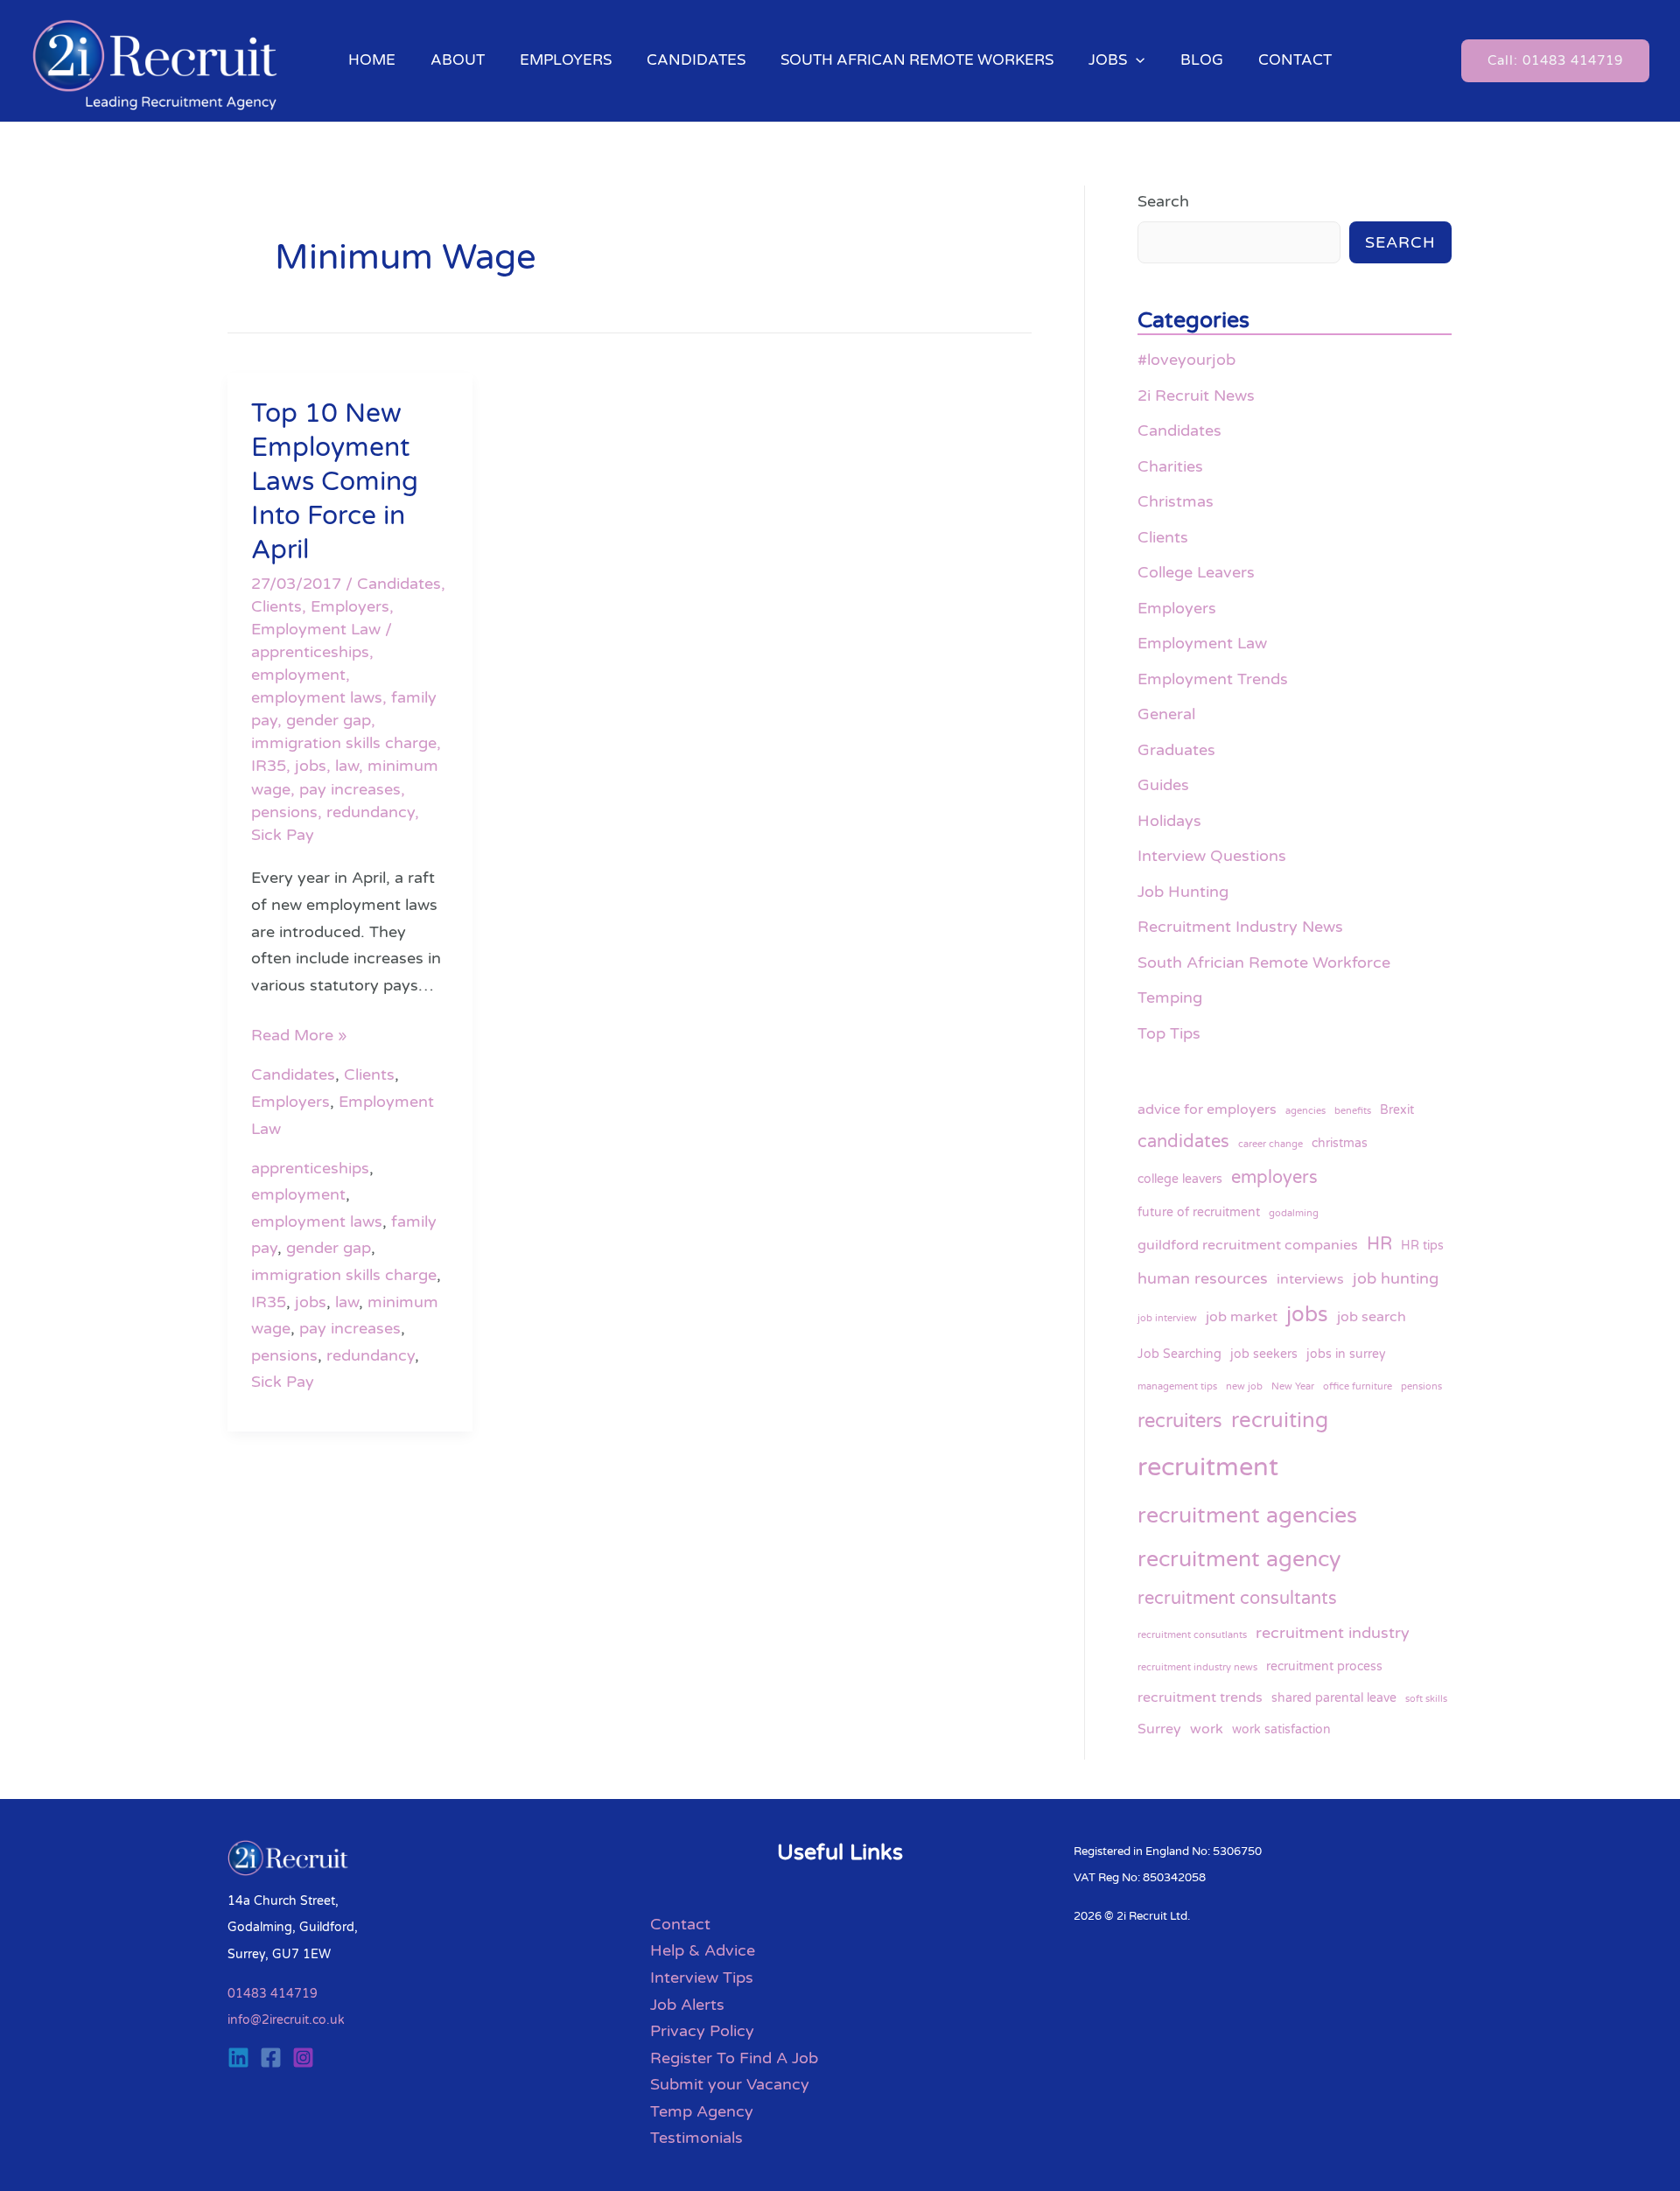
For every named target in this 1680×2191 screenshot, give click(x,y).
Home (372, 60)
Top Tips (1169, 1033)
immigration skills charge (344, 743)
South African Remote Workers (917, 60)
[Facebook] (271, 2058)
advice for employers (1207, 1109)
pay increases (350, 789)
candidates (1183, 1141)
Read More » (299, 1033)
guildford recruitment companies (1248, 1245)
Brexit (1397, 1110)
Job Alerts (687, 2005)
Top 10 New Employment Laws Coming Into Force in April (335, 482)
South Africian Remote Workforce (1264, 962)
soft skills (1426, 1699)
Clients (276, 606)
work (1207, 1729)
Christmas (1176, 501)
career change (1270, 1144)
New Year (1293, 1386)
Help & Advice (703, 1950)
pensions (284, 812)
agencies (1305, 1111)
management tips (1177, 1386)
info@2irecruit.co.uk (286, 2020)
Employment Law (316, 629)
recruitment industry (1333, 1633)
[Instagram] (303, 2058)
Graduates (1176, 750)
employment (298, 675)
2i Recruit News (1196, 395)
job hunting (1396, 1278)
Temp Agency (702, 2111)
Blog (1202, 60)
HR (1379, 1244)
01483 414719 (273, 1994)
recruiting (1280, 1421)
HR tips (1422, 1246)
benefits (1353, 1111)
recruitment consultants (1237, 1598)
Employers (566, 60)
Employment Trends (1213, 679)
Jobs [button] (1108, 60)
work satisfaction (1281, 1729)
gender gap (329, 720)
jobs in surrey (1346, 1354)
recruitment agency (1239, 1559)
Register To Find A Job (734, 2058)
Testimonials (696, 2138)
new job (1244, 1386)
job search (1372, 1317)
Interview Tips (702, 1977)
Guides (1163, 785)
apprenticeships (310, 652)
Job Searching (1179, 1354)
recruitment (1208, 1467)
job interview (1167, 1318)
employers (1274, 1177)
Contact (1295, 60)
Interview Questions (1212, 856)
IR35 (269, 766)
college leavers (1180, 1179)
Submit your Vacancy (730, 2084)
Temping (1170, 997)
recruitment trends (1200, 1697)
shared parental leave (1334, 1698)
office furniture (1358, 1386)
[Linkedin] (238, 2058)
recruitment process (1324, 1666)
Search (1163, 201)
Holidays (1169, 821)
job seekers (1264, 1354)
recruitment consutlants (1192, 1635)
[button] (1136, 60)
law (347, 766)
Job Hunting (1183, 892)
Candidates (696, 60)
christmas (1340, 1143)
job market (1242, 1317)
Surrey (1159, 1729)
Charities (1170, 466)
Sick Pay (283, 835)
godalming (1294, 1213)
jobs (311, 766)
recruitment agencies (1247, 1515)
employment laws (317, 697)
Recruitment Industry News (1240, 927)
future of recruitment (1199, 1212)
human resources (1203, 1278)
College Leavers (1196, 572)
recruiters (1180, 1421)
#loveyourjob (1186, 360)
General (1166, 714)
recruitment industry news (1197, 1667)
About (458, 60)
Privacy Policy (702, 2031)
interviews (1310, 1279)
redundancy (371, 812)
